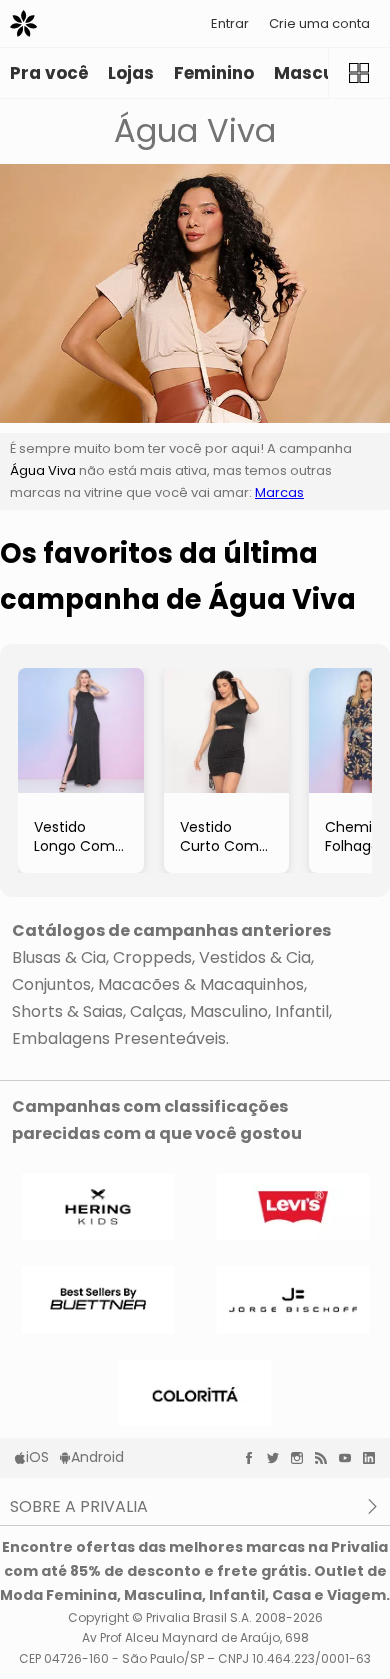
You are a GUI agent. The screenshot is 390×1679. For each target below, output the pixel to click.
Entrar (230, 23)
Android (97, 1457)
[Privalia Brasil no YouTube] (350, 1458)
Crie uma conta (319, 23)
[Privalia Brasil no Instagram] (302, 1458)
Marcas (279, 492)
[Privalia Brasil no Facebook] (254, 1458)
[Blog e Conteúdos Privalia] (326, 1458)
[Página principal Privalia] (23, 23)
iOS (37, 1457)
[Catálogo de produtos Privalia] (359, 73)
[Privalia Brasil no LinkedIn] (374, 1458)
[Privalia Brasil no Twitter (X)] (278, 1458)
